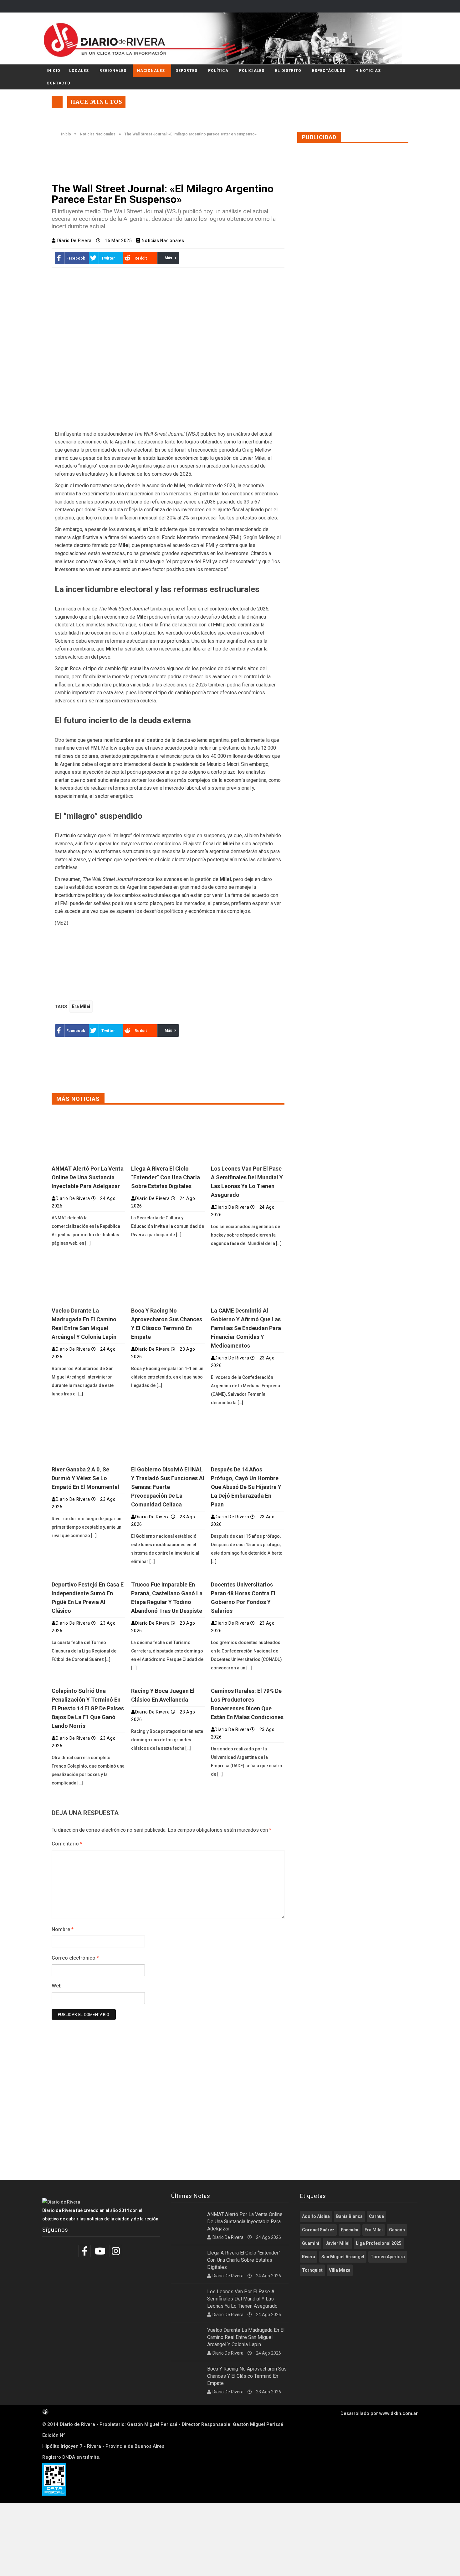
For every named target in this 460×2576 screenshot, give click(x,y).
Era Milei (81, 1006)
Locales (79, 71)
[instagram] (117, 2251)
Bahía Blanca (349, 2216)
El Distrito (288, 71)
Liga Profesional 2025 (379, 2243)
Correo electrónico (75, 1958)
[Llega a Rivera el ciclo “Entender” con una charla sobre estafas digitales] (168, 1137)
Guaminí (311, 2243)
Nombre (63, 1929)
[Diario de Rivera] (228, 38)
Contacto (59, 83)
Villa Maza (340, 2270)
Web (57, 1986)
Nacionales (151, 71)
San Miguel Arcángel (343, 2257)
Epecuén (350, 2230)
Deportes (187, 71)
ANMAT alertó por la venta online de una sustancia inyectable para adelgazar (88, 1177)
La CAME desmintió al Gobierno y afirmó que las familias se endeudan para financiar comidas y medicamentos (246, 1328)
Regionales (113, 71)
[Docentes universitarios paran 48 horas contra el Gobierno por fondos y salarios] (248, 1575)
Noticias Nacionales (98, 134)
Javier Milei (337, 2243)
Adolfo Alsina (316, 2216)
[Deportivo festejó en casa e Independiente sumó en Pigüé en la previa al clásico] (88, 1575)
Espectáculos (329, 71)
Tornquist (312, 2270)
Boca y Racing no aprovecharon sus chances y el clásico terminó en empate (247, 2376)
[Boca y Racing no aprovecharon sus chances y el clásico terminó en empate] (168, 1278)
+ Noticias (368, 71)
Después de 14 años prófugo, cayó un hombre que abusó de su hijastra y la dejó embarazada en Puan (246, 1487)
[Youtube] (101, 2251)
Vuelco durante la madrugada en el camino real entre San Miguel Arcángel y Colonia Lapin (246, 2337)
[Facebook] (85, 2251)
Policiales (252, 71)
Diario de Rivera (75, 240)
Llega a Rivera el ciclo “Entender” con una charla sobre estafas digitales (166, 1177)
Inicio (54, 71)
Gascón (397, 2230)
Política (218, 71)
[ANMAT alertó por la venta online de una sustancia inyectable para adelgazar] (88, 1137)
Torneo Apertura (388, 2257)
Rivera (309, 2257)
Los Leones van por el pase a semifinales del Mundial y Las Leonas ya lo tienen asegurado (242, 2299)
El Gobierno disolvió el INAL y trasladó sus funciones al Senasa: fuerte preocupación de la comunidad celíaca (168, 1487)
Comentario (67, 1844)
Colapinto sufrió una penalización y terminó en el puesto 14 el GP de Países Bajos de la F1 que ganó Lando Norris (88, 1708)
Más (169, 258)
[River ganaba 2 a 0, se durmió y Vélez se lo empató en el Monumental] (88, 1438)
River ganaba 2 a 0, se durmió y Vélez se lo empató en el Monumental (85, 1478)
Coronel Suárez (318, 2230)
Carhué (376, 2216)
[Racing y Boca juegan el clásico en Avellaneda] (168, 1681)
